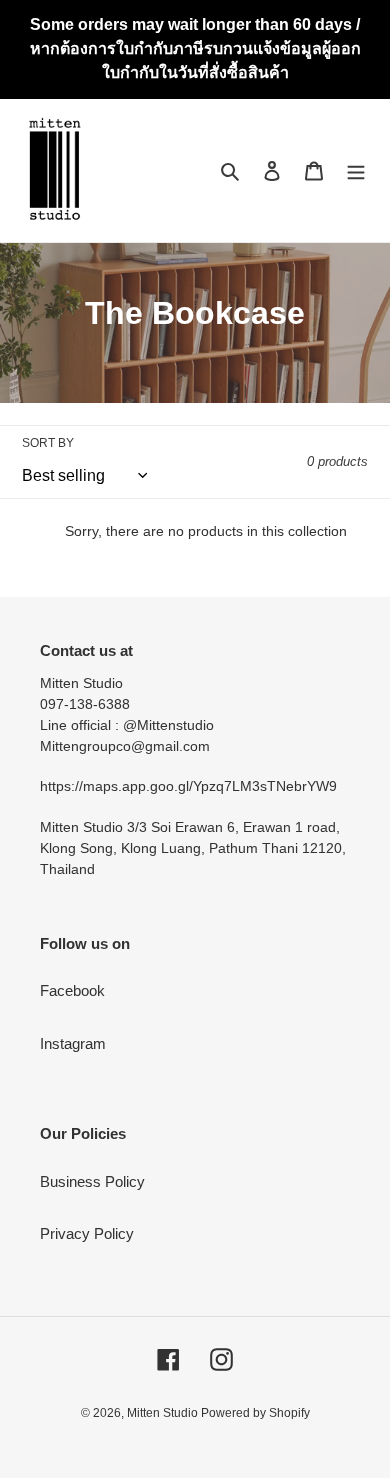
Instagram (73, 1043)
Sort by (48, 443)
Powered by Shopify (255, 1413)
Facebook (72, 990)
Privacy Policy (87, 1233)
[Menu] (356, 170)
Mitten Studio (164, 1413)
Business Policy (92, 1181)
